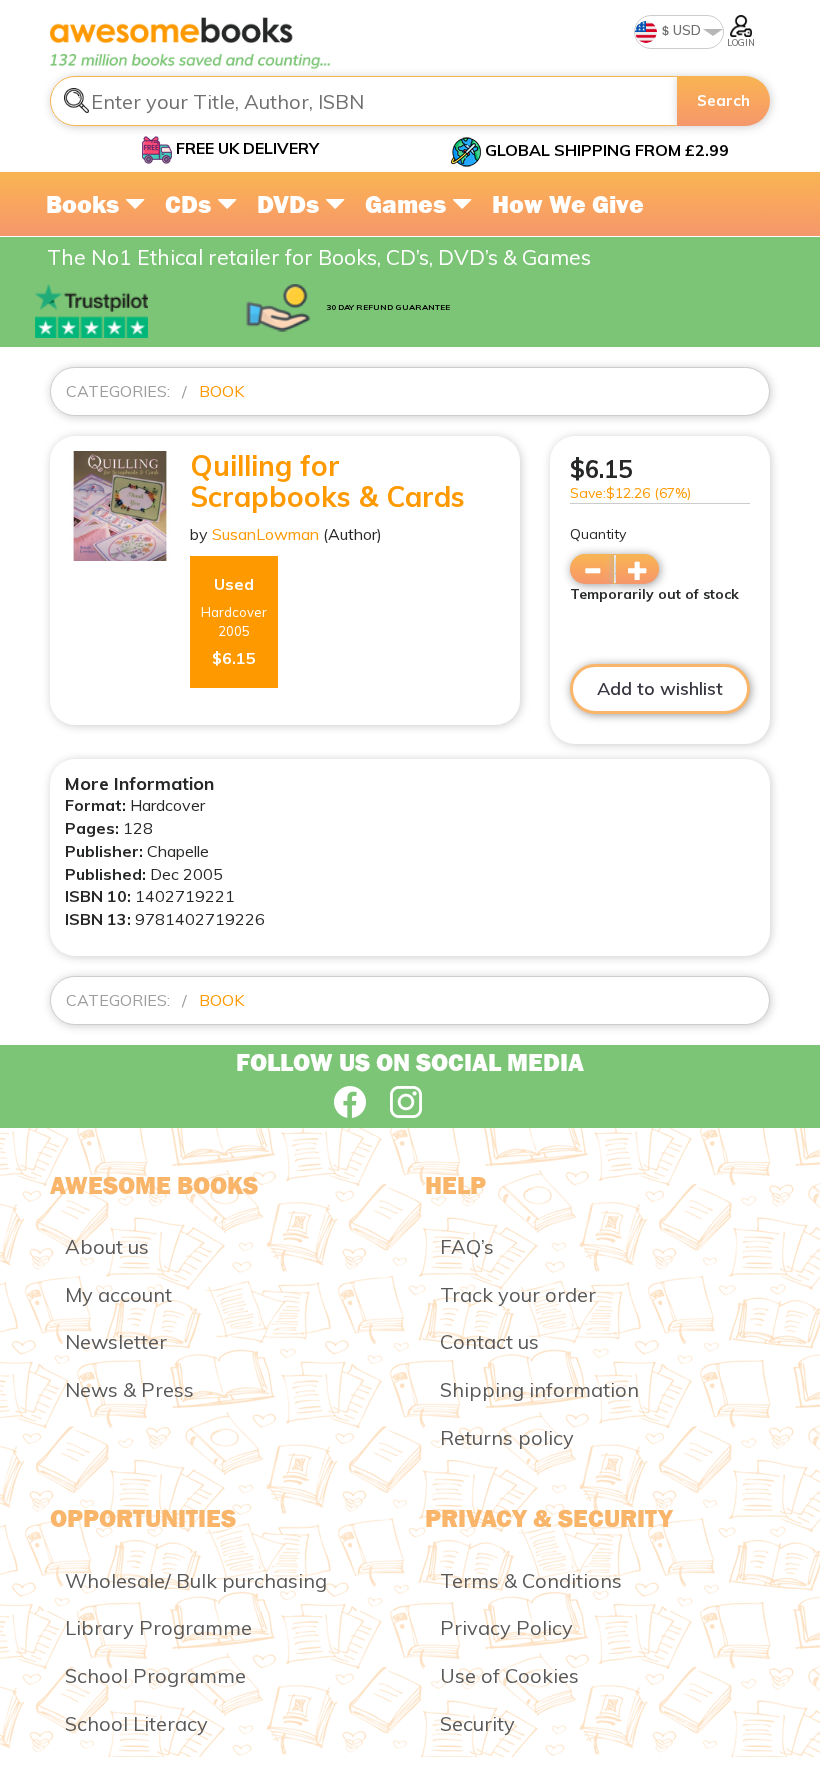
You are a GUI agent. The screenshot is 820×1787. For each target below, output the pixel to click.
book (221, 391)
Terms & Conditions (531, 1580)
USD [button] (685, 30)
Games (408, 204)
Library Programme (158, 1627)
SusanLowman (265, 534)
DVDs (291, 204)
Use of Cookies (509, 1675)
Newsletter (116, 1341)
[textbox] (364, 101)
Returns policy (507, 1437)
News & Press (129, 1389)
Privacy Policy (506, 1627)
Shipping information (539, 1389)
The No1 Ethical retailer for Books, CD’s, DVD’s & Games (319, 257)
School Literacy (136, 1723)
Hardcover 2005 (234, 621)
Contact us (489, 1341)
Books (85, 204)
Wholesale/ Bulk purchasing (196, 1580)
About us (107, 1246)
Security (477, 1723)
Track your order (518, 1294)
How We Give (568, 204)
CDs (191, 204)
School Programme (155, 1675)
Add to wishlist (660, 688)
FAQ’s (467, 1246)
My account (118, 1294)
